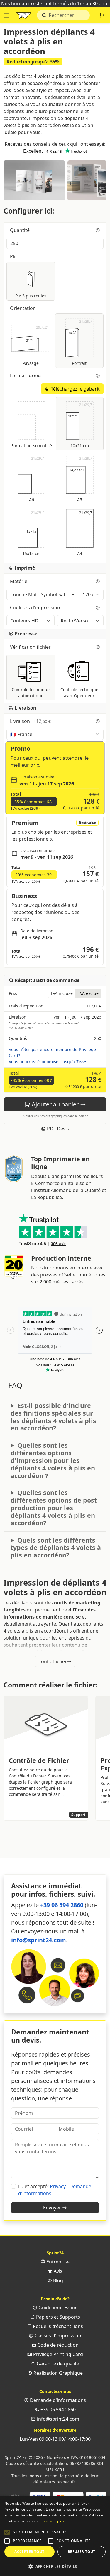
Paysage (36, 345)
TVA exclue (88, 993)
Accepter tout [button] (29, 2552)
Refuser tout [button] (82, 2552)
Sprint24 (23, 17)
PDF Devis (57, 1129)
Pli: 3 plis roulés (31, 296)
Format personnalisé (32, 446)
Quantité (20, 230)
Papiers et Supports (57, 2317)
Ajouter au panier (55, 1104)
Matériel (20, 581)
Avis (57, 2271)
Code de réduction (57, 2345)
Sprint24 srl (16, 2457)
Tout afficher (53, 1661)
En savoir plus (52, 2521)
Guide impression (57, 2308)
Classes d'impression (57, 2336)
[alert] (55, 2536)
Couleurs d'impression (36, 608)
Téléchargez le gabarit (75, 389)
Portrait (80, 343)
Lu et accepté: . (55, 2190)
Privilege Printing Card (57, 2354)
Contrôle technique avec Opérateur (79, 693)
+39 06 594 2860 (62, 1905)
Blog (57, 2280)
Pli (13, 256)
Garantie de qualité (57, 2364)
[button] (7, 2532)
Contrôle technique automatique (31, 693)
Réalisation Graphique (57, 2373)
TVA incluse (62, 993)
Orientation (23, 308)
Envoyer (53, 2208)
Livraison (30, 721)
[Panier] (102, 15)
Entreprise (57, 2262)
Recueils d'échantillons (57, 2326)
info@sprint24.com (39, 1940)
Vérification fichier (31, 647)
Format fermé (26, 376)
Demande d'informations (57, 2400)
